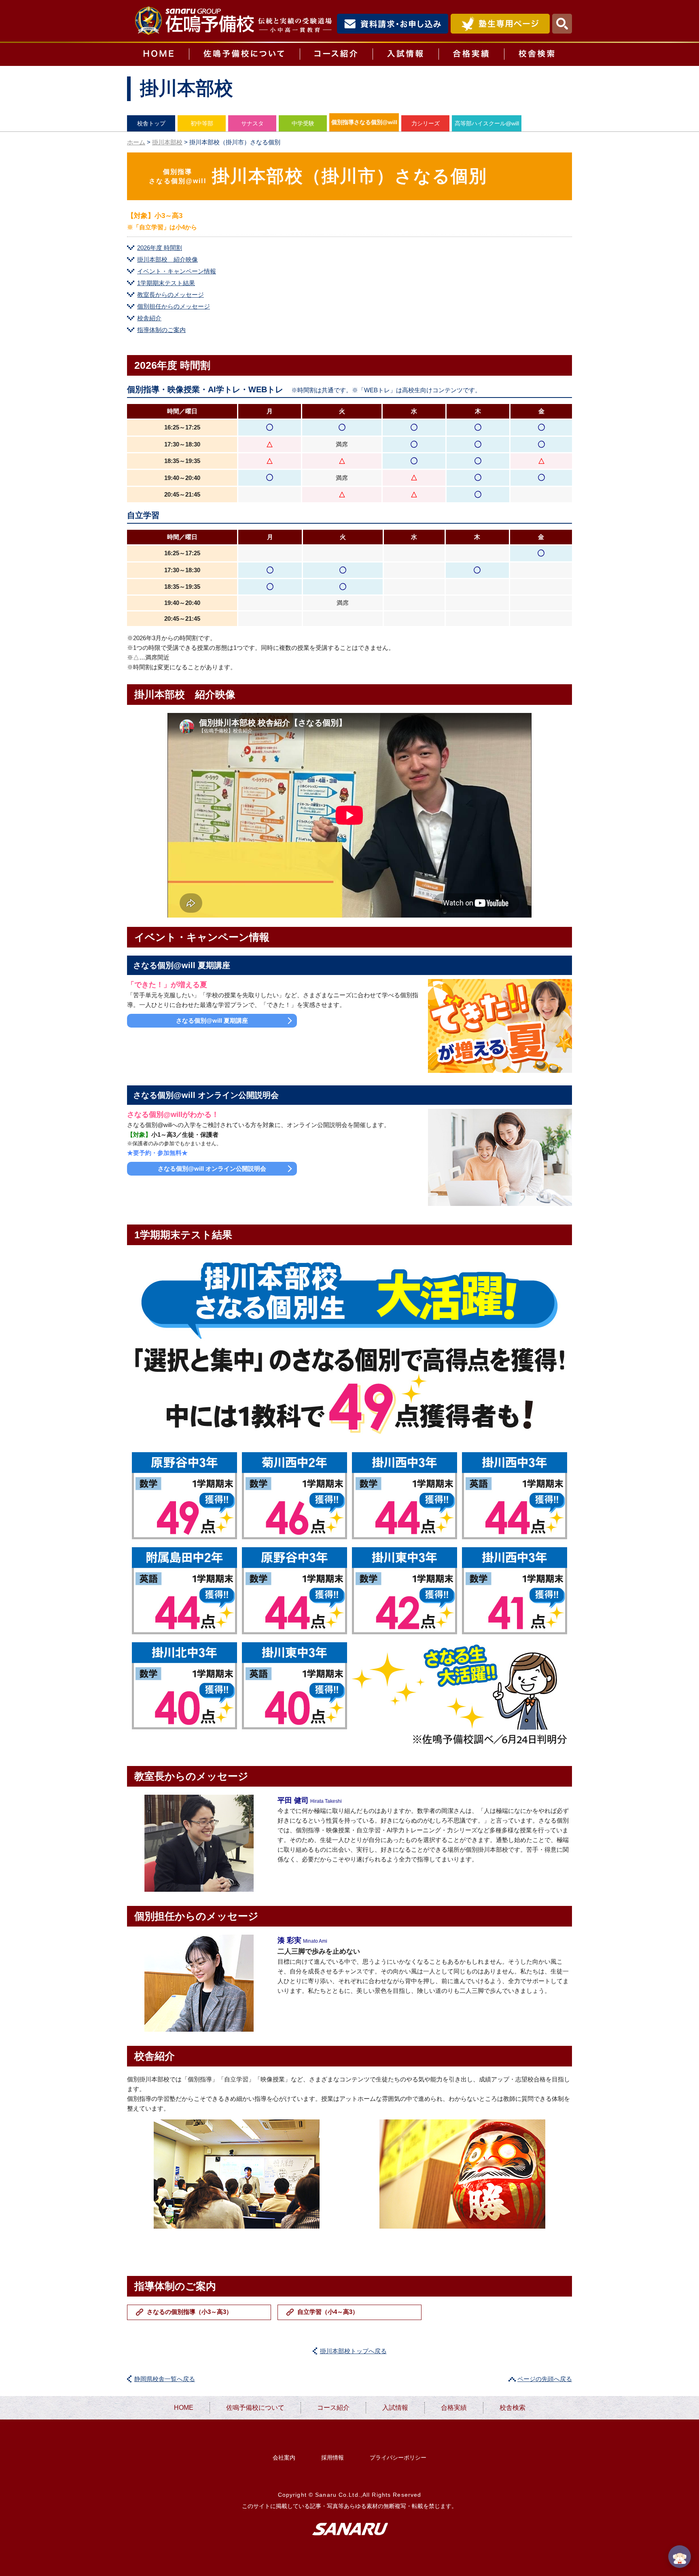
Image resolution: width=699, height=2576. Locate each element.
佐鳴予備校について (244, 54)
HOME (158, 54)
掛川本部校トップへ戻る (353, 2351)
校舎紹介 (149, 318)
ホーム (136, 142)
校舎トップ (151, 123)
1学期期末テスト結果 (166, 283)
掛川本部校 (167, 142)
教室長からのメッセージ (171, 295)
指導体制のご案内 (161, 330)
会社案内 (284, 2458)
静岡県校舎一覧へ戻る (165, 2379)
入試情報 (406, 54)
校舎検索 (538, 54)
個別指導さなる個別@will (364, 122)
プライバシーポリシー (398, 2458)
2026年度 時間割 (160, 248)
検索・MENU (562, 24)
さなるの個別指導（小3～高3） (190, 2312)
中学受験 (303, 123)
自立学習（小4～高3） (328, 2312)
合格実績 (471, 54)
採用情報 (333, 2458)
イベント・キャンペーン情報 (177, 271)
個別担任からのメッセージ (174, 306)
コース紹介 (336, 54)
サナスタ (252, 123)
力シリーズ (426, 123)
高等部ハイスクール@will (487, 123)
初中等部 (202, 123)
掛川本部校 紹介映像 (167, 259)
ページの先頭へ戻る (545, 2379)
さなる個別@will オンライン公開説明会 (212, 1169)
